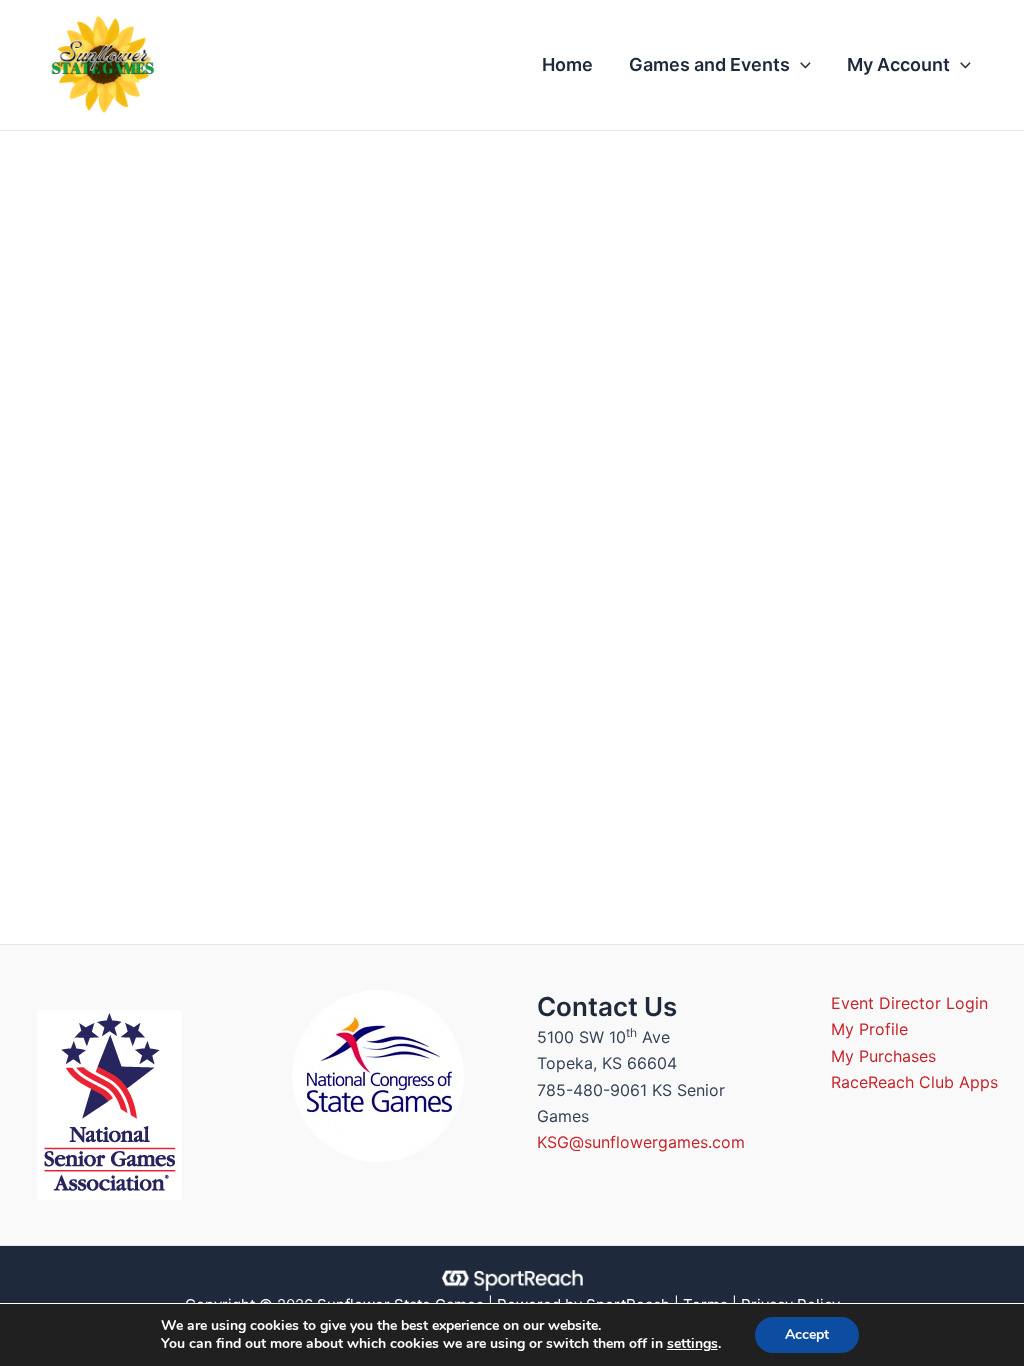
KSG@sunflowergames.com (641, 1142)
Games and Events (709, 64)
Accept (807, 1334)
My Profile (869, 1029)
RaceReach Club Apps (914, 1082)
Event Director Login (909, 1003)
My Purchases (883, 1056)
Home (567, 64)
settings (692, 1344)
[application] (800, 65)
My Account (898, 64)
